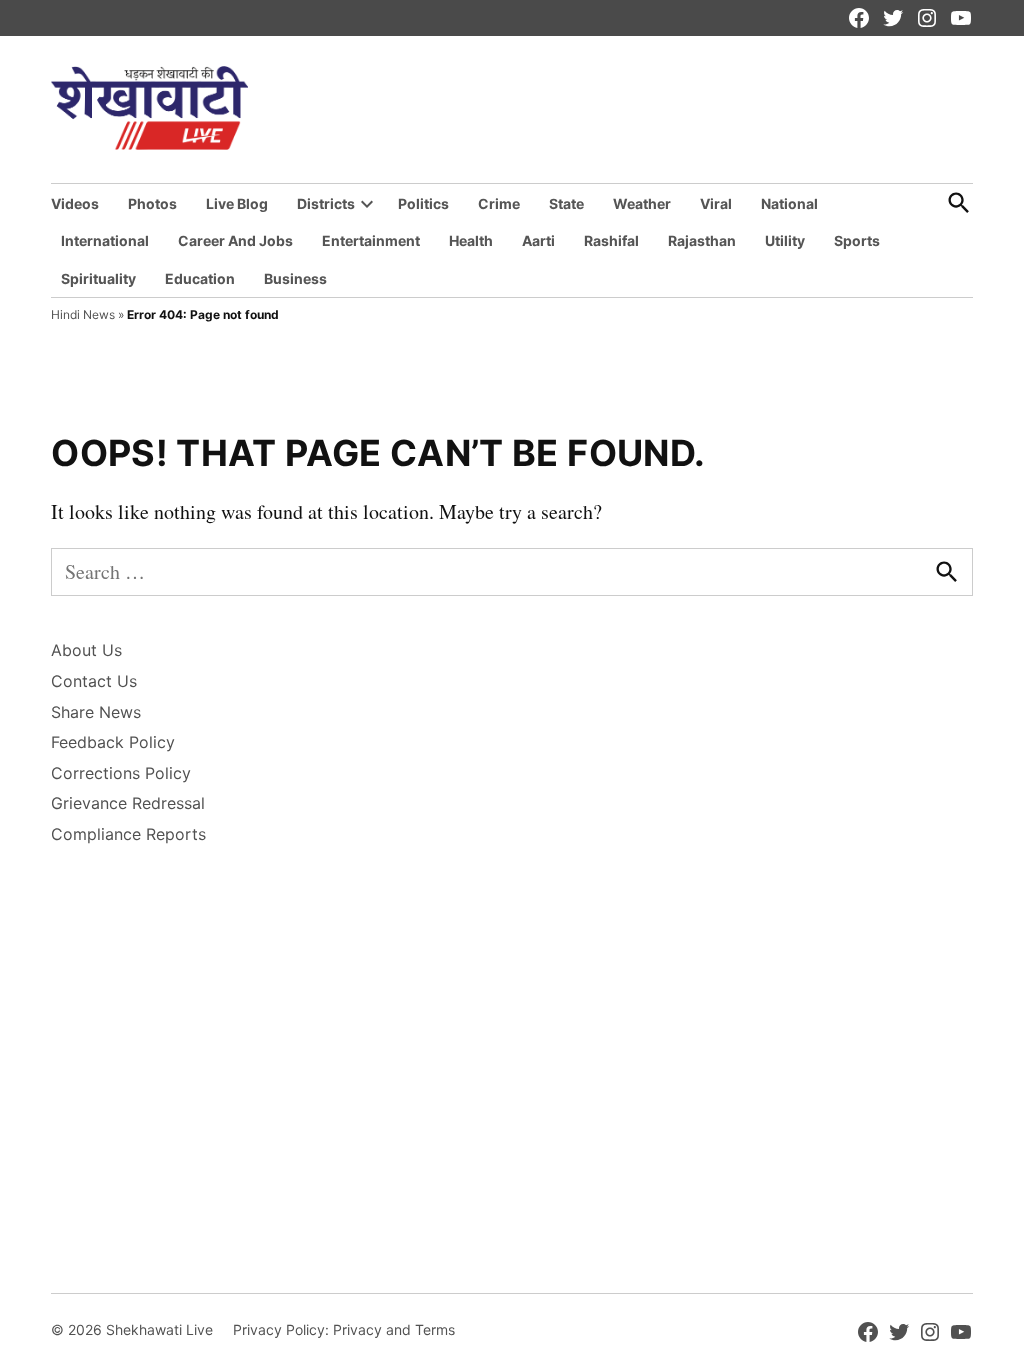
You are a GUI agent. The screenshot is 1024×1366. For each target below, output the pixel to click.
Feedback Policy (113, 742)
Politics (423, 203)
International (105, 240)
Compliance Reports (128, 834)
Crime (499, 203)
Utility (785, 240)
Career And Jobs (235, 240)
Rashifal (611, 240)
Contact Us (94, 681)
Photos (152, 203)
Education (200, 278)
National (789, 203)
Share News (96, 712)
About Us (86, 650)
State (566, 203)
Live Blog (237, 203)
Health (471, 240)
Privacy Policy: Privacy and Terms (344, 1329)
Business (295, 278)
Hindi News (83, 314)
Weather (642, 203)
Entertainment (371, 240)
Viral (716, 203)
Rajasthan (702, 240)
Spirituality (98, 278)
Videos (75, 203)
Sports (857, 240)
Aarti (538, 240)
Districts (326, 203)
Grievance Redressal (128, 803)
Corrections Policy (121, 773)
